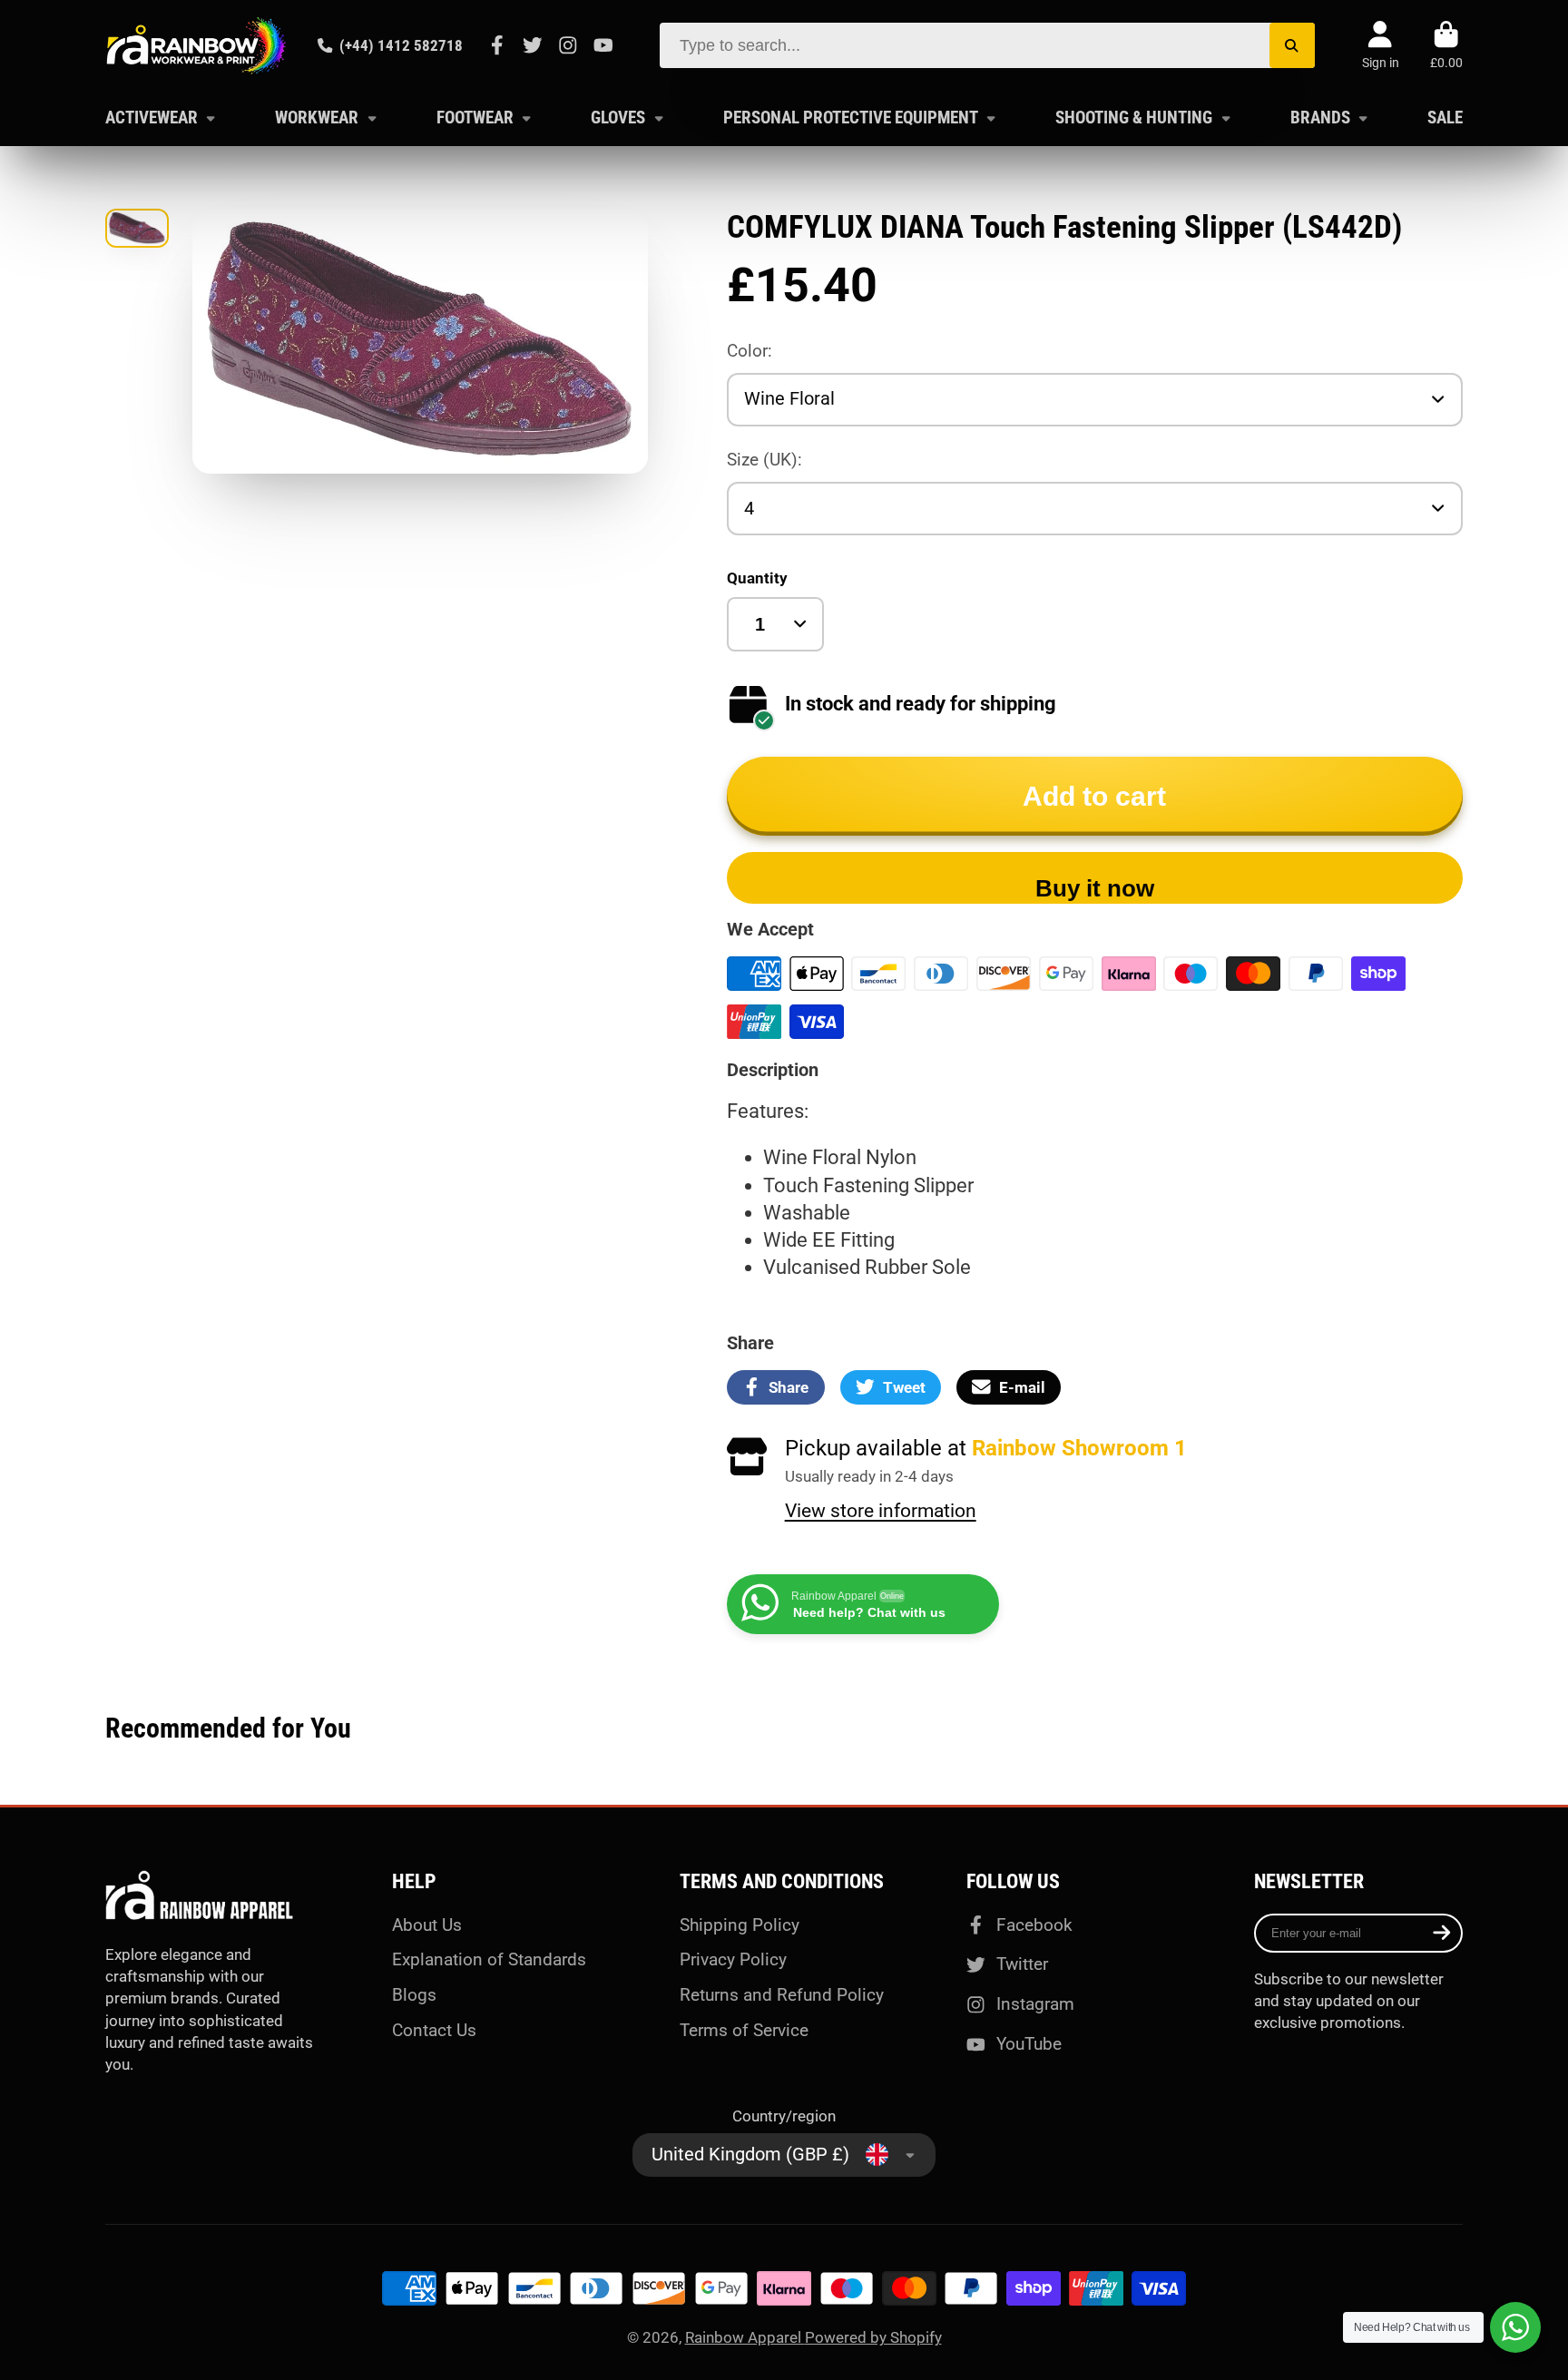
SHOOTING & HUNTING (1134, 118)
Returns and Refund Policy (782, 1995)
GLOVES (618, 118)
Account (1381, 45)
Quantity (757, 578)
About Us (427, 1925)
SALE (1445, 118)
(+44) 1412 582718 (401, 45)
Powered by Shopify (873, 2337)
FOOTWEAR (475, 118)
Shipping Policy (740, 1925)
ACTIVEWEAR (152, 118)
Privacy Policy (733, 1959)
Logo (196, 45)
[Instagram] (568, 45)
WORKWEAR (317, 118)
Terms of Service (744, 2030)
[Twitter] (533, 45)
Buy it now (1095, 888)
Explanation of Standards (489, 1959)
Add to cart (1094, 796)
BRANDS (1320, 118)
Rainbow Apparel (745, 2337)
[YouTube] (603, 45)
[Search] (1292, 45)
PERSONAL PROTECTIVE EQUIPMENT (851, 118)
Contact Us (434, 2030)
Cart (1446, 45)
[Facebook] (497, 45)
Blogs (414, 1995)
